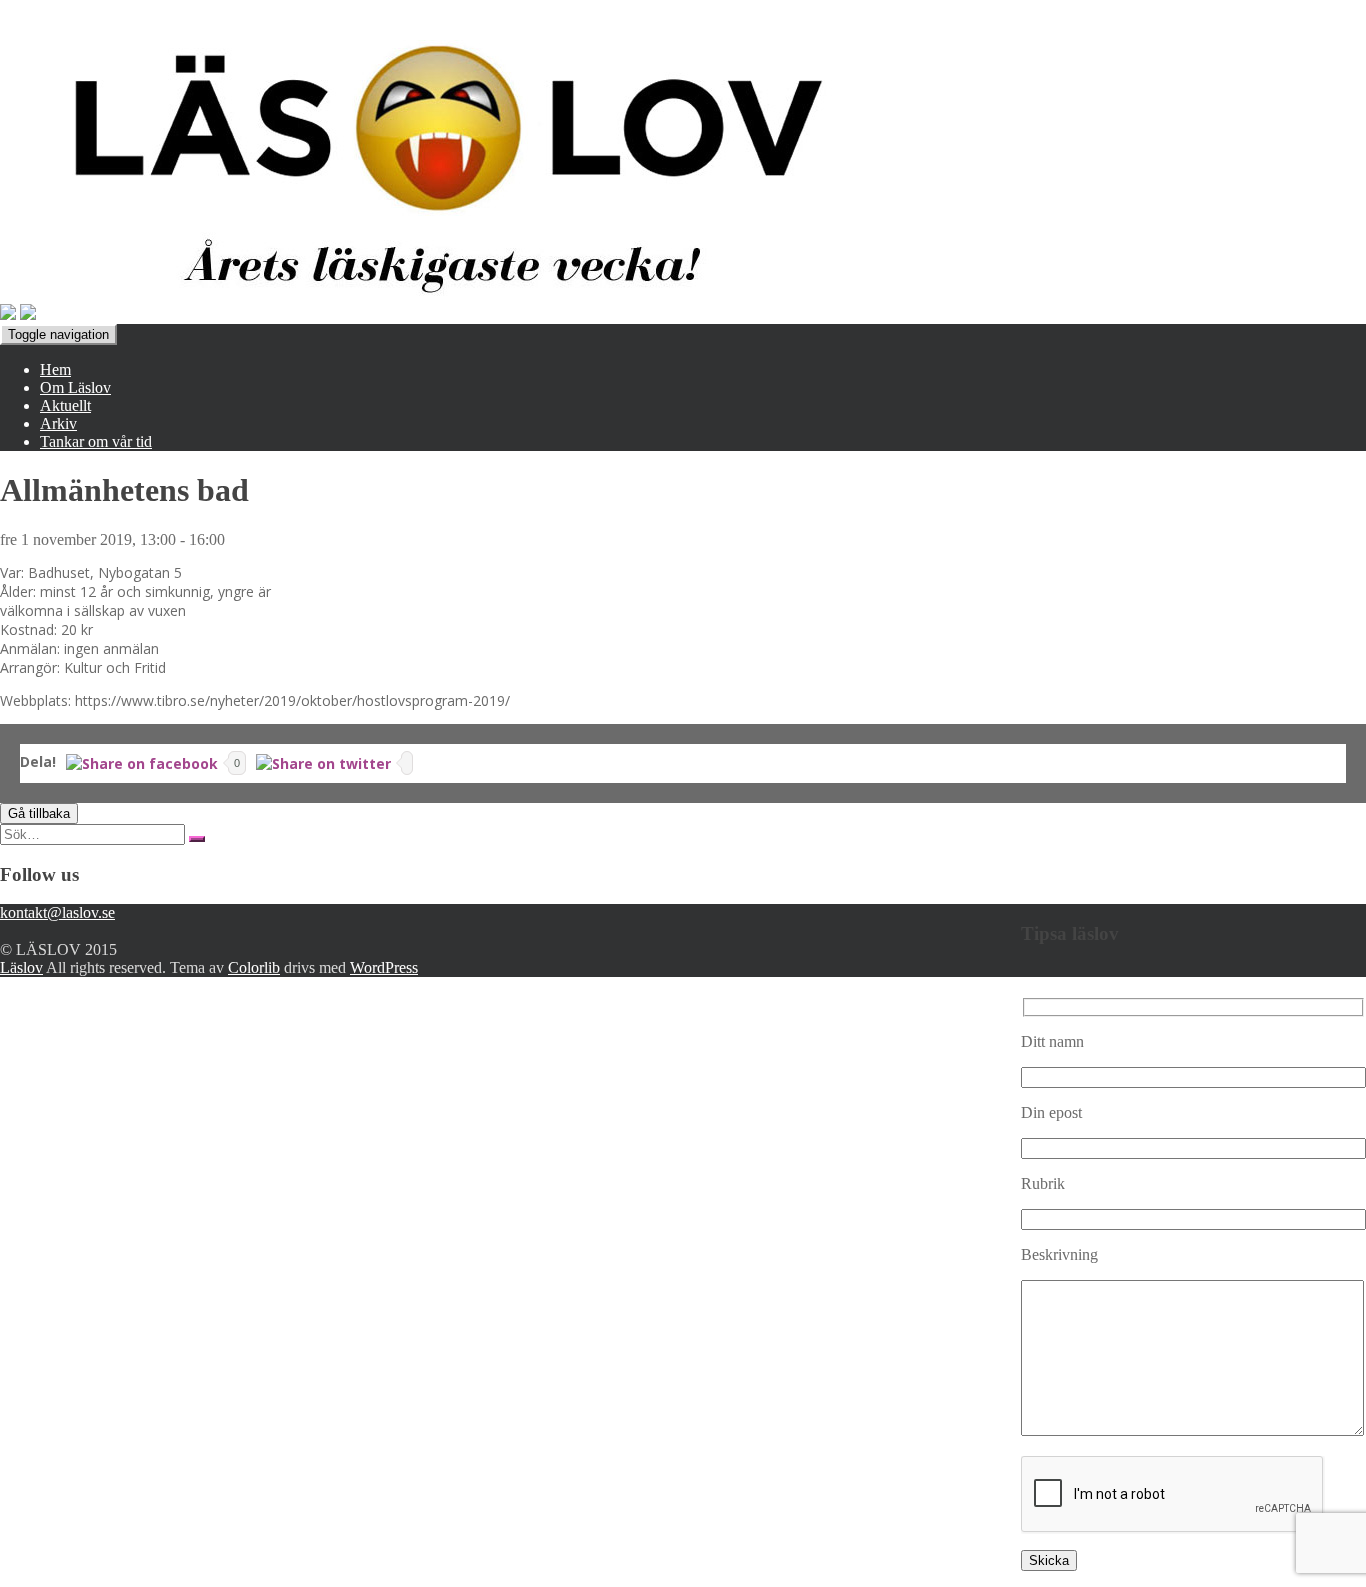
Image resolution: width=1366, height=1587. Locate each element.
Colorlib (254, 967)
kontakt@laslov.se (57, 912)
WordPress (384, 967)
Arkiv (58, 423)
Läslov (21, 967)
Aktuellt (65, 405)
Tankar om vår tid (96, 441)
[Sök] (197, 839)
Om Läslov (75, 387)
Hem (55, 369)
